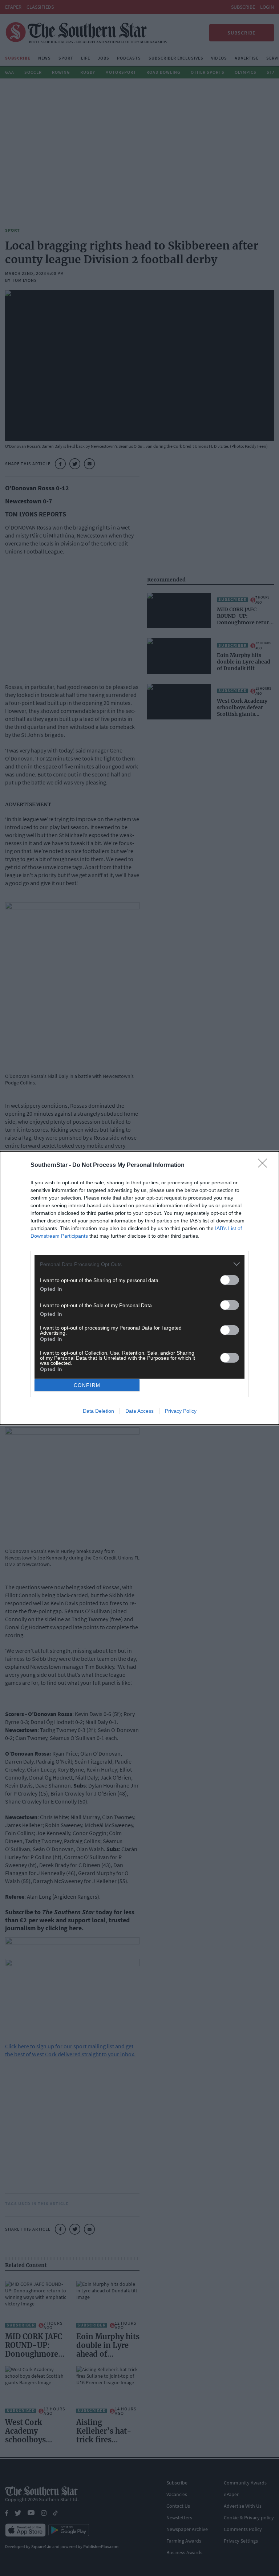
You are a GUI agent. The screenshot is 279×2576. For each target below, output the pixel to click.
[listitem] (139, 1264)
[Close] (265, 1165)
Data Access (139, 1411)
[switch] (230, 1280)
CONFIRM (87, 1385)
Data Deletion (98, 1411)
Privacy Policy (181, 1411)
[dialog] (139, 1288)
